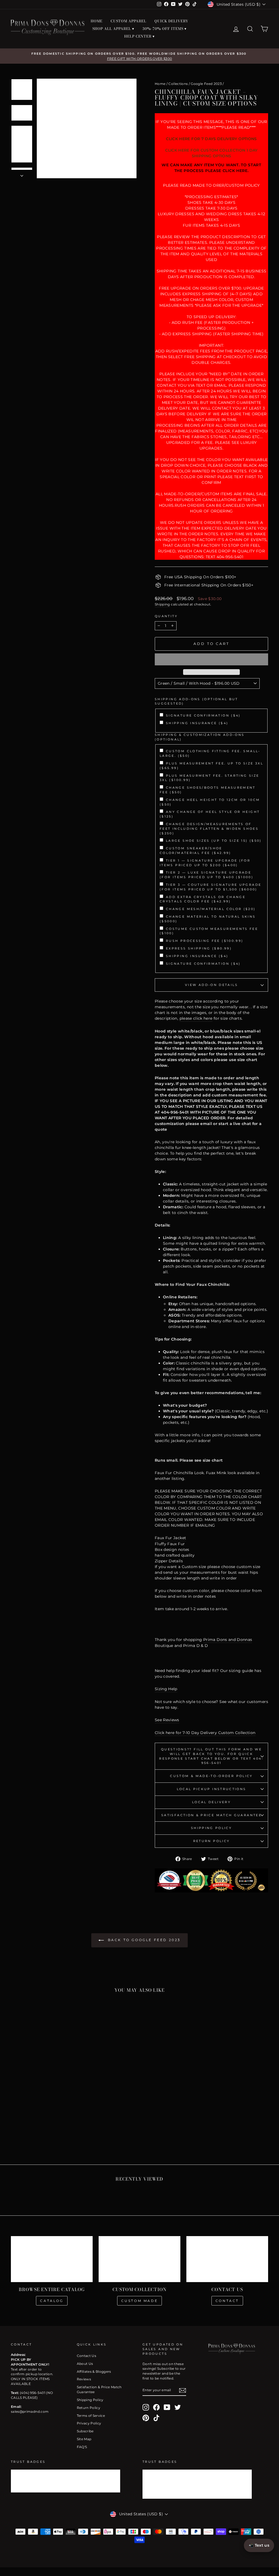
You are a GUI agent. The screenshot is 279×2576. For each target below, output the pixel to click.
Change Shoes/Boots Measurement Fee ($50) (208, 790)
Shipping (162, 604)
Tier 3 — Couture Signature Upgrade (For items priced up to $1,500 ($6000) (210, 887)
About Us (85, 2364)
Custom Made (140, 2301)
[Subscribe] (183, 2390)
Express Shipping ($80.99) (199, 948)
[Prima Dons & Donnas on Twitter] (178, 2407)
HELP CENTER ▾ (140, 36)
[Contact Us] (227, 2259)
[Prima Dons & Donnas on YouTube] (167, 2407)
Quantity (166, 616)
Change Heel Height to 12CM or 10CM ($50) (210, 802)
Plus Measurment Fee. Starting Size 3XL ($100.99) (209, 778)
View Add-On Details (211, 985)
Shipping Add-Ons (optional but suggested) (196, 701)
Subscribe (85, 2431)
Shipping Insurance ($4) (197, 723)
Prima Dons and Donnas (228, 1640)
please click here (196, 1018)
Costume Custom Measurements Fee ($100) (209, 931)
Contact (227, 2301)
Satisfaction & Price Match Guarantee (211, 1815)
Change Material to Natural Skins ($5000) (208, 919)
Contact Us (87, 2356)
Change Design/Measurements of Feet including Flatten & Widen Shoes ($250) (209, 829)
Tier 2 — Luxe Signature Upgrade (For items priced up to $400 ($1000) (207, 875)
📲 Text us (259, 2545)
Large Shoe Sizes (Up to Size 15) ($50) (214, 841)
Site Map (84, 2439)
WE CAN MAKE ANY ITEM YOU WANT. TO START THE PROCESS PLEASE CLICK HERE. (211, 168)
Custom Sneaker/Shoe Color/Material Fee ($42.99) (195, 851)
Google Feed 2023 (206, 84)
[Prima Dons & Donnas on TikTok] (156, 2418)
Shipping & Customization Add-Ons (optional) (200, 737)
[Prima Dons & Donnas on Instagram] (146, 2407)
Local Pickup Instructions (212, 1789)
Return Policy (212, 1841)
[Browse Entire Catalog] (52, 2259)
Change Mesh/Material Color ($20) (211, 909)
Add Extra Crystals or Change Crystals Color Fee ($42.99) (203, 899)
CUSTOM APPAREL (128, 21)
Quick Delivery (171, 21)
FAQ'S (82, 2447)
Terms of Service (91, 2416)
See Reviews (167, 1720)
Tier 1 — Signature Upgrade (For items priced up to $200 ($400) (205, 863)
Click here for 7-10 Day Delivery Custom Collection (205, 1733)
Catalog (52, 2301)
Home (160, 84)
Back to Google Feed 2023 (143, 1940)
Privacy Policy (89, 2423)
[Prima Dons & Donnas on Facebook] (156, 2407)
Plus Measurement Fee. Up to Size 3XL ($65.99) (211, 766)
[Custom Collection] (139, 2259)
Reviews (84, 2379)
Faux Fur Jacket (170, 1538)
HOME (97, 21)
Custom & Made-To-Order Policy (211, 1776)
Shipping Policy (211, 1828)
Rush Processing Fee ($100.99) (205, 941)
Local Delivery (211, 1802)
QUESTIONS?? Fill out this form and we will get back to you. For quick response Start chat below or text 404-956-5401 (211, 1756)
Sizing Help (166, 1689)
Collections (178, 84)
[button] (211, 659)
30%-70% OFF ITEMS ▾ (165, 29)
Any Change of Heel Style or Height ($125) (210, 814)
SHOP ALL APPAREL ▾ (113, 29)
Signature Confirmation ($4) (203, 715)
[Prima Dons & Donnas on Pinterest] (146, 2418)
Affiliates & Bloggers (94, 2371)
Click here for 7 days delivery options (211, 139)
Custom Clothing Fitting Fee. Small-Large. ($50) (210, 753)
